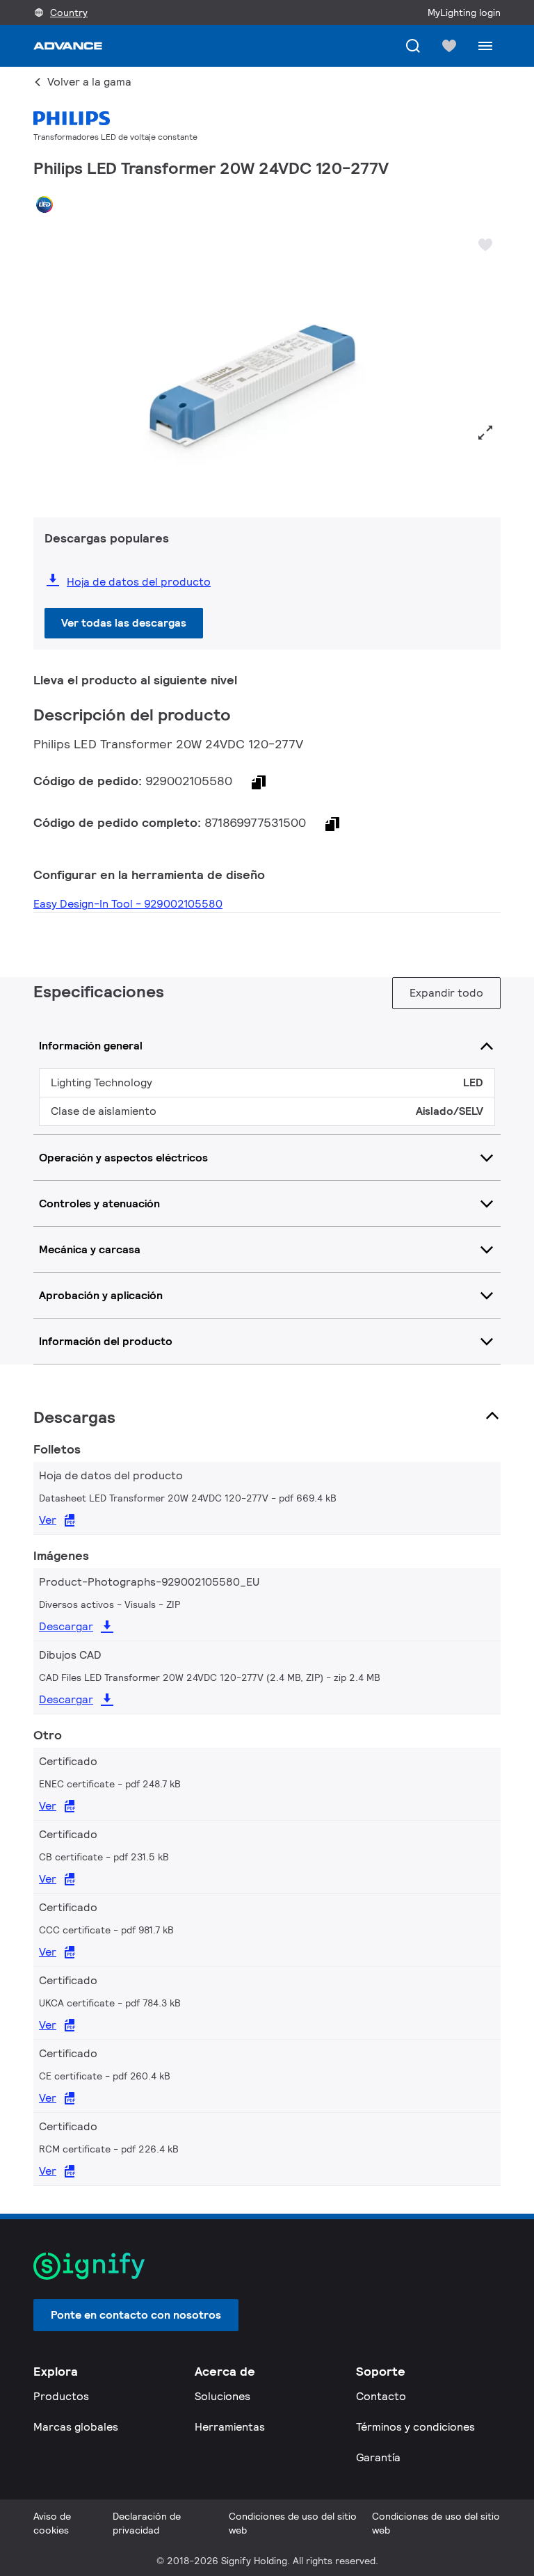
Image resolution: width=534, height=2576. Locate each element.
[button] (49, 361)
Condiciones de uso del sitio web (293, 2523)
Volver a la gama (89, 82)
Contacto (381, 2396)
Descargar (66, 1626)
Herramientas (230, 2427)
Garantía (378, 2457)
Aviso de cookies (52, 2523)
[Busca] (413, 46)
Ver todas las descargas (124, 623)
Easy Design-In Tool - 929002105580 (128, 904)
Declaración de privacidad (147, 2523)
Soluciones (222, 2396)
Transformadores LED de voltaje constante (115, 137)
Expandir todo (446, 993)
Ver (48, 1520)
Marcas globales (76, 2427)
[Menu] (485, 46)
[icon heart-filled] (449, 46)
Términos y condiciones (415, 2427)
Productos (61, 2396)
